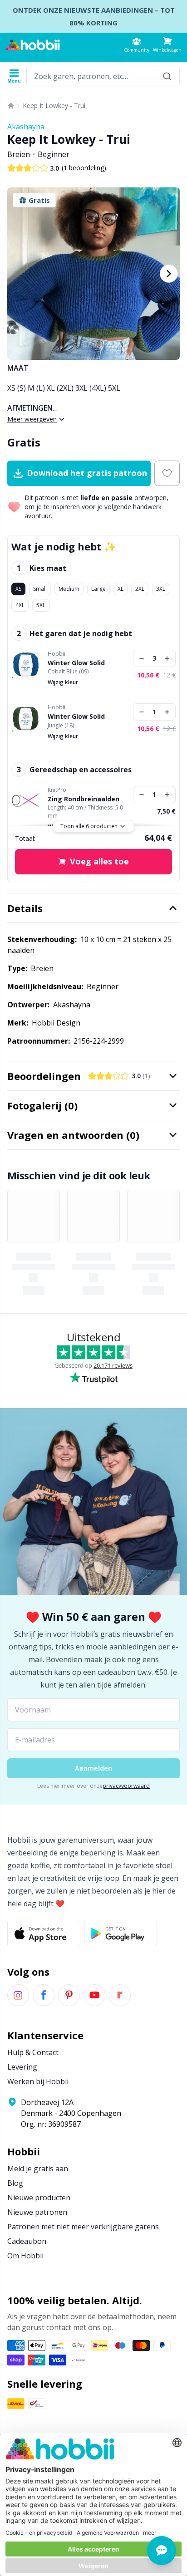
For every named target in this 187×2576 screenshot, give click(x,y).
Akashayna (26, 127)
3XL (161, 589)
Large (98, 589)
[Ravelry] (120, 1995)
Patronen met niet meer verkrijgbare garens (83, 2227)
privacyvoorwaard (126, 1786)
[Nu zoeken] (167, 76)
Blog (15, 2183)
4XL (20, 605)
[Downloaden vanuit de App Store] (44, 1933)
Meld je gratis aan (38, 2169)
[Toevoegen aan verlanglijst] (167, 473)
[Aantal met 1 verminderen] (142, 658)
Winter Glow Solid (76, 663)
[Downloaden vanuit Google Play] (121, 1933)
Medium (69, 589)
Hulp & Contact (33, 2052)
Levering (22, 2067)
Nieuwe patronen (37, 2212)
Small (40, 589)
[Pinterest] (69, 1995)
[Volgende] (169, 274)
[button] (167, 45)
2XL (140, 589)
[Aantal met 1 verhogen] (167, 658)
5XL (41, 605)
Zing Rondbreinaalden (84, 799)
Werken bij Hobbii (38, 2081)
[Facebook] (44, 1995)
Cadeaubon (27, 2241)
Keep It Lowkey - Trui (54, 105)
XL (121, 589)
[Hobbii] (33, 45)
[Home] (11, 106)
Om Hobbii (25, 2256)
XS (18, 589)
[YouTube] (94, 1995)
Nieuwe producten (39, 2198)
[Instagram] (18, 1995)
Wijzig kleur (63, 682)
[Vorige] (18, 274)
